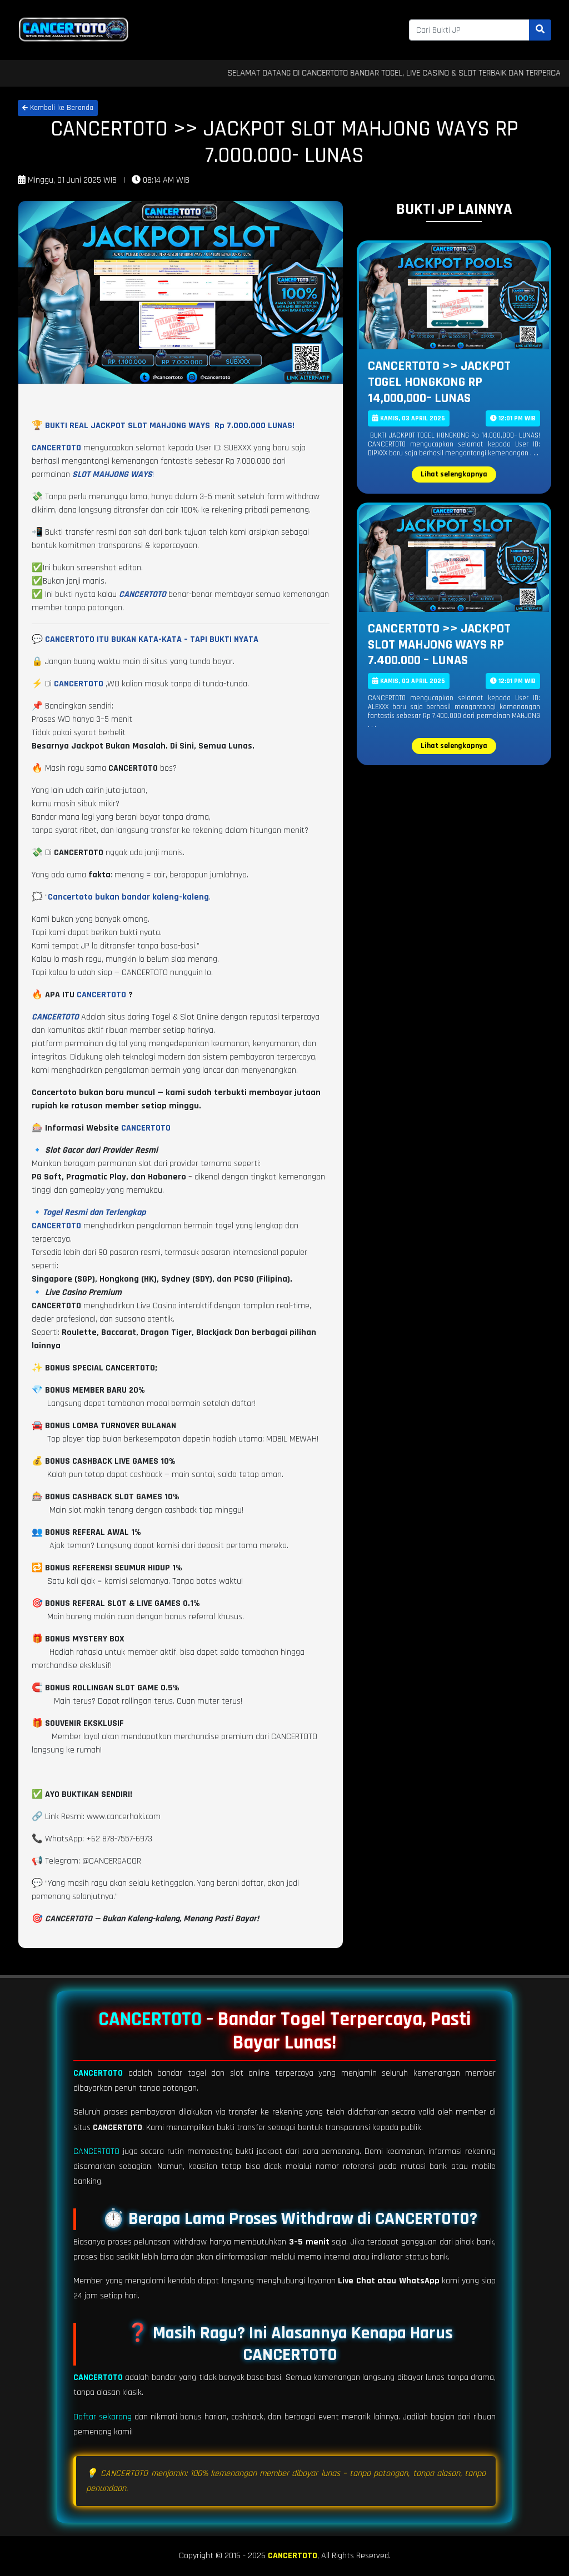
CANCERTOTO (101, 995)
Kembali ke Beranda (61, 108)
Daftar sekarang (103, 2417)
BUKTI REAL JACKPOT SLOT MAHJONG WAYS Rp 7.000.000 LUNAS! (170, 426)
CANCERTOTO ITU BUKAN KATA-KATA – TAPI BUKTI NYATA (152, 639)
